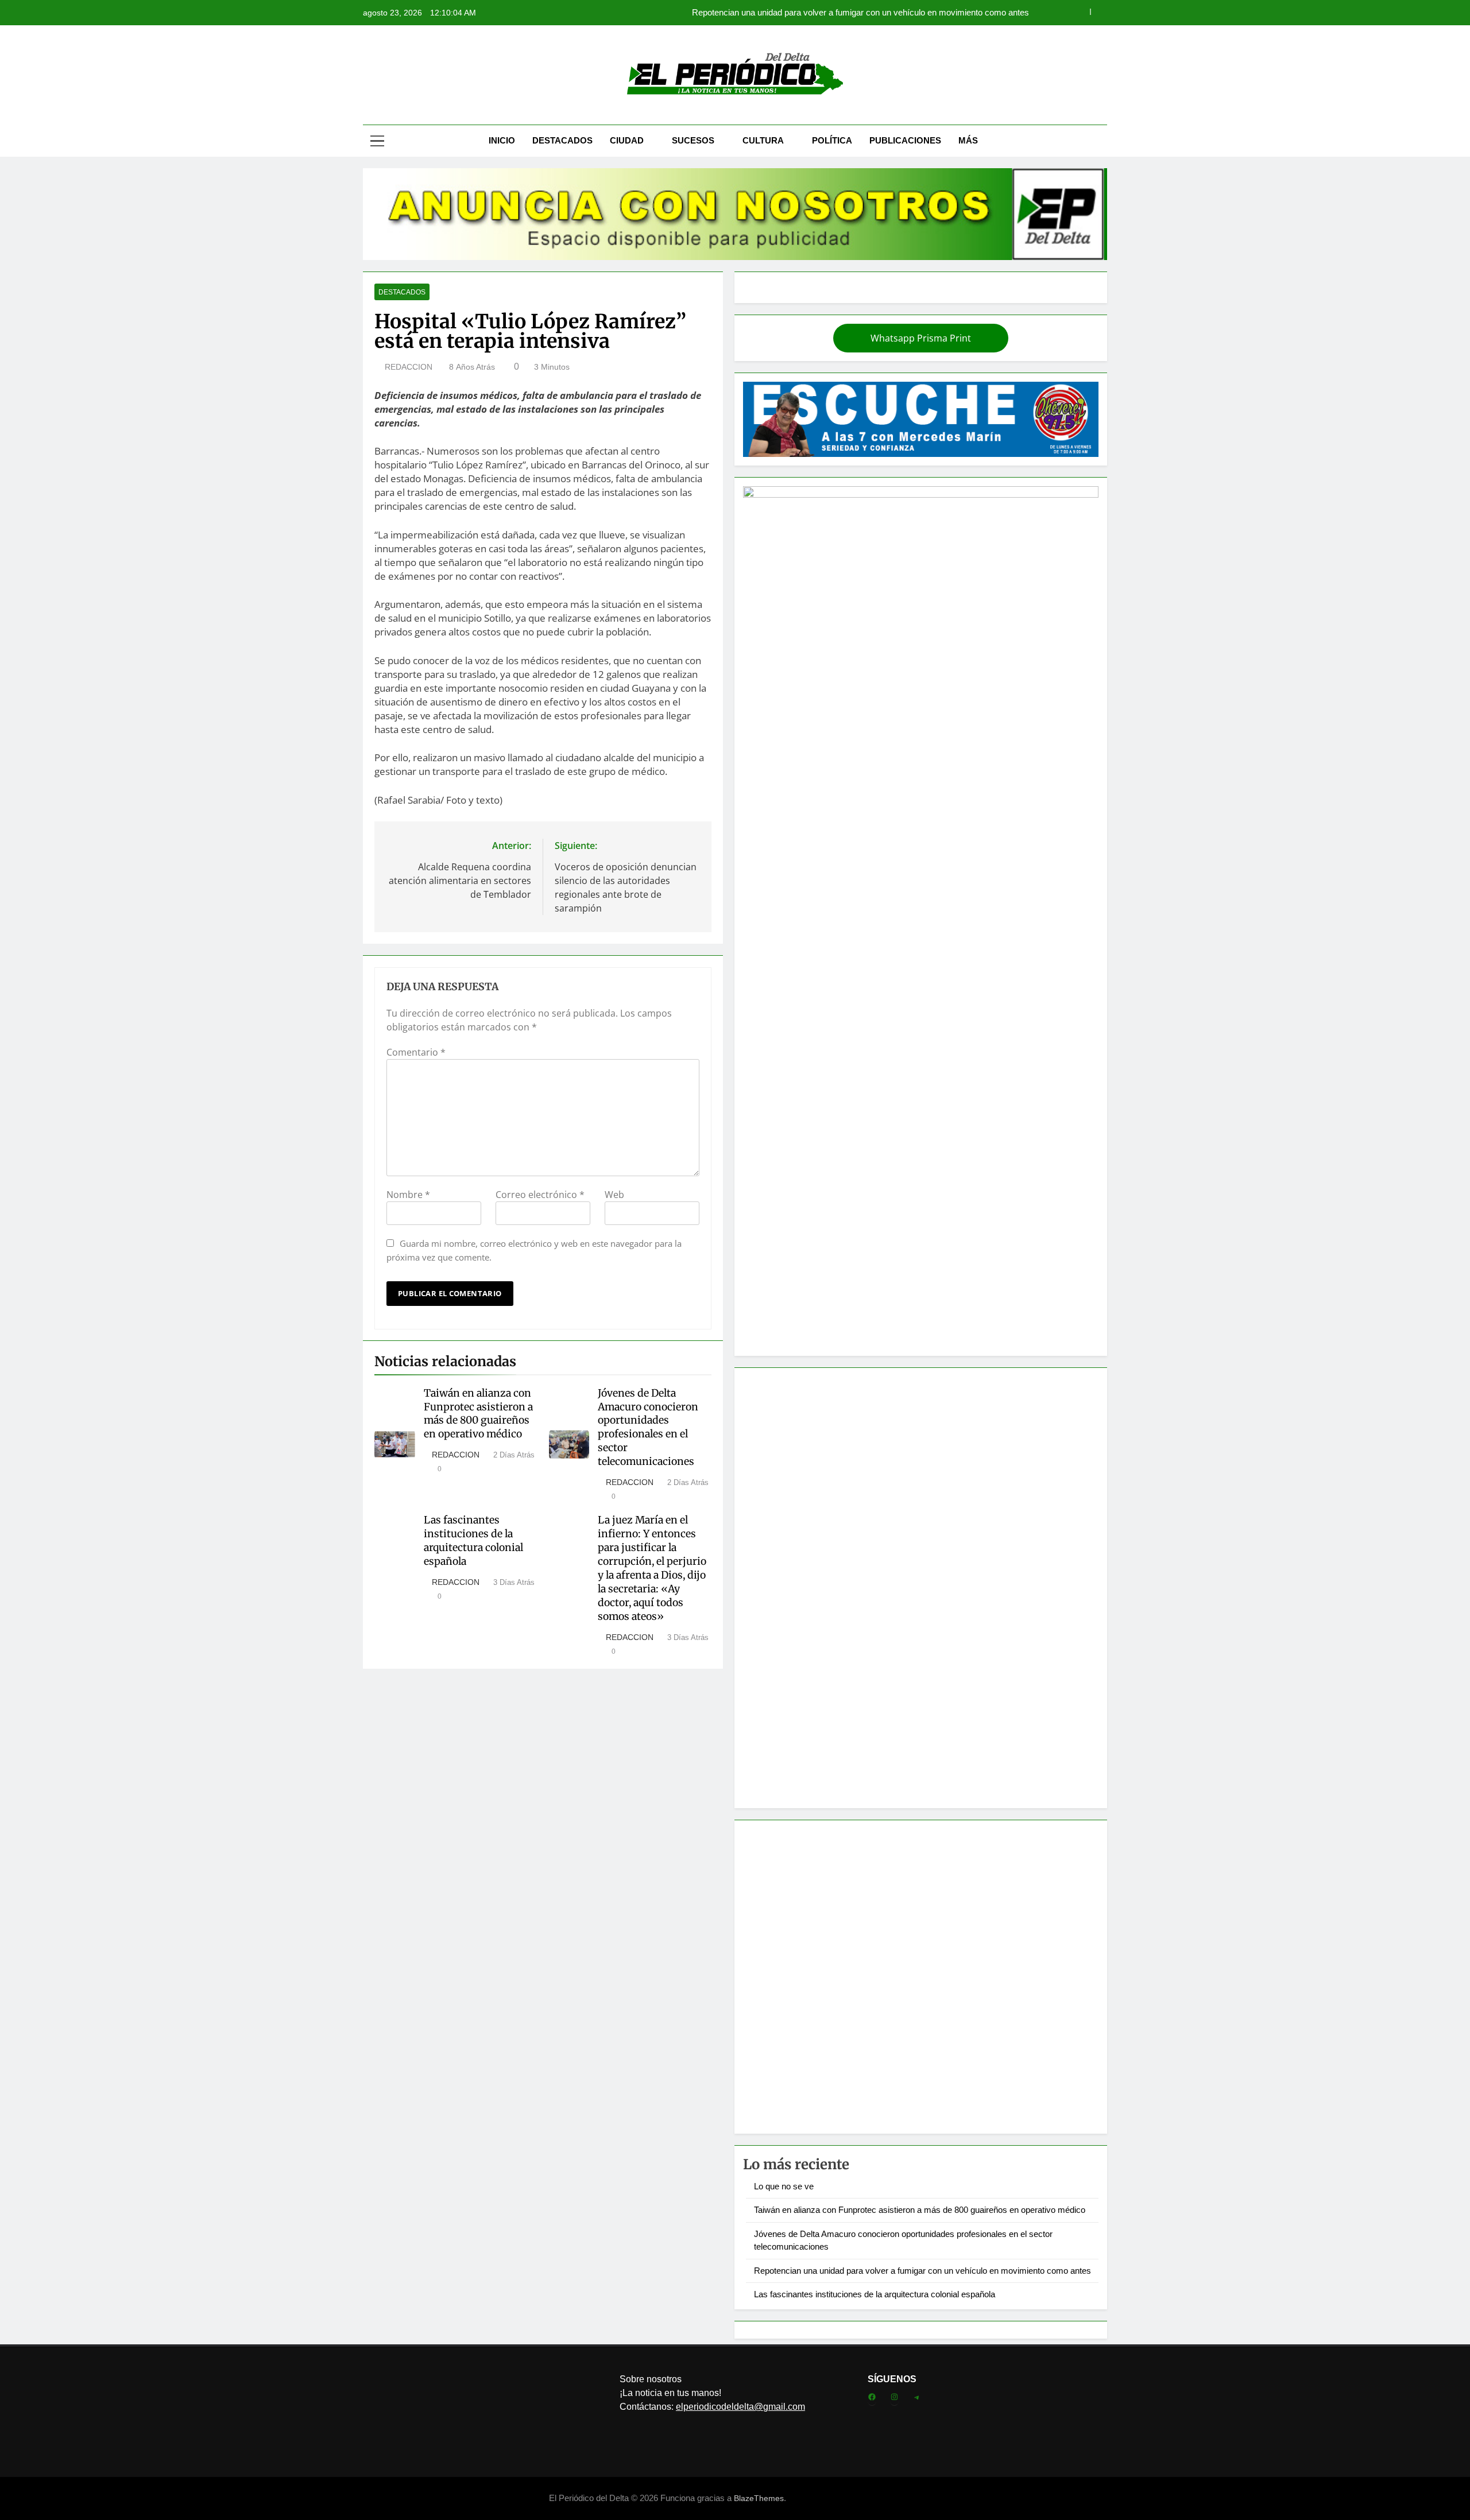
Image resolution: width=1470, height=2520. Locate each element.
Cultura (763, 140)
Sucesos (693, 140)
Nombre (408, 1195)
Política (832, 140)
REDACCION (409, 367)
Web (614, 1195)
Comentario (416, 1052)
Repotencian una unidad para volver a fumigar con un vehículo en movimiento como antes (860, 13)
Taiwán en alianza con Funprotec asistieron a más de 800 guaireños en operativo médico (478, 1414)
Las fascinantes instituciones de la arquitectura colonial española (473, 1541)
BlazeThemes (759, 2498)
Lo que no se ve (784, 2186)
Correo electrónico (540, 1195)
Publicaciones (905, 140)
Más (968, 140)
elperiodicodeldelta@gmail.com (740, 2407)
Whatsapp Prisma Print (921, 338)
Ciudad (627, 140)
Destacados (562, 140)
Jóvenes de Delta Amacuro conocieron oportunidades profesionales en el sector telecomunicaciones (648, 1428)
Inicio (502, 140)
